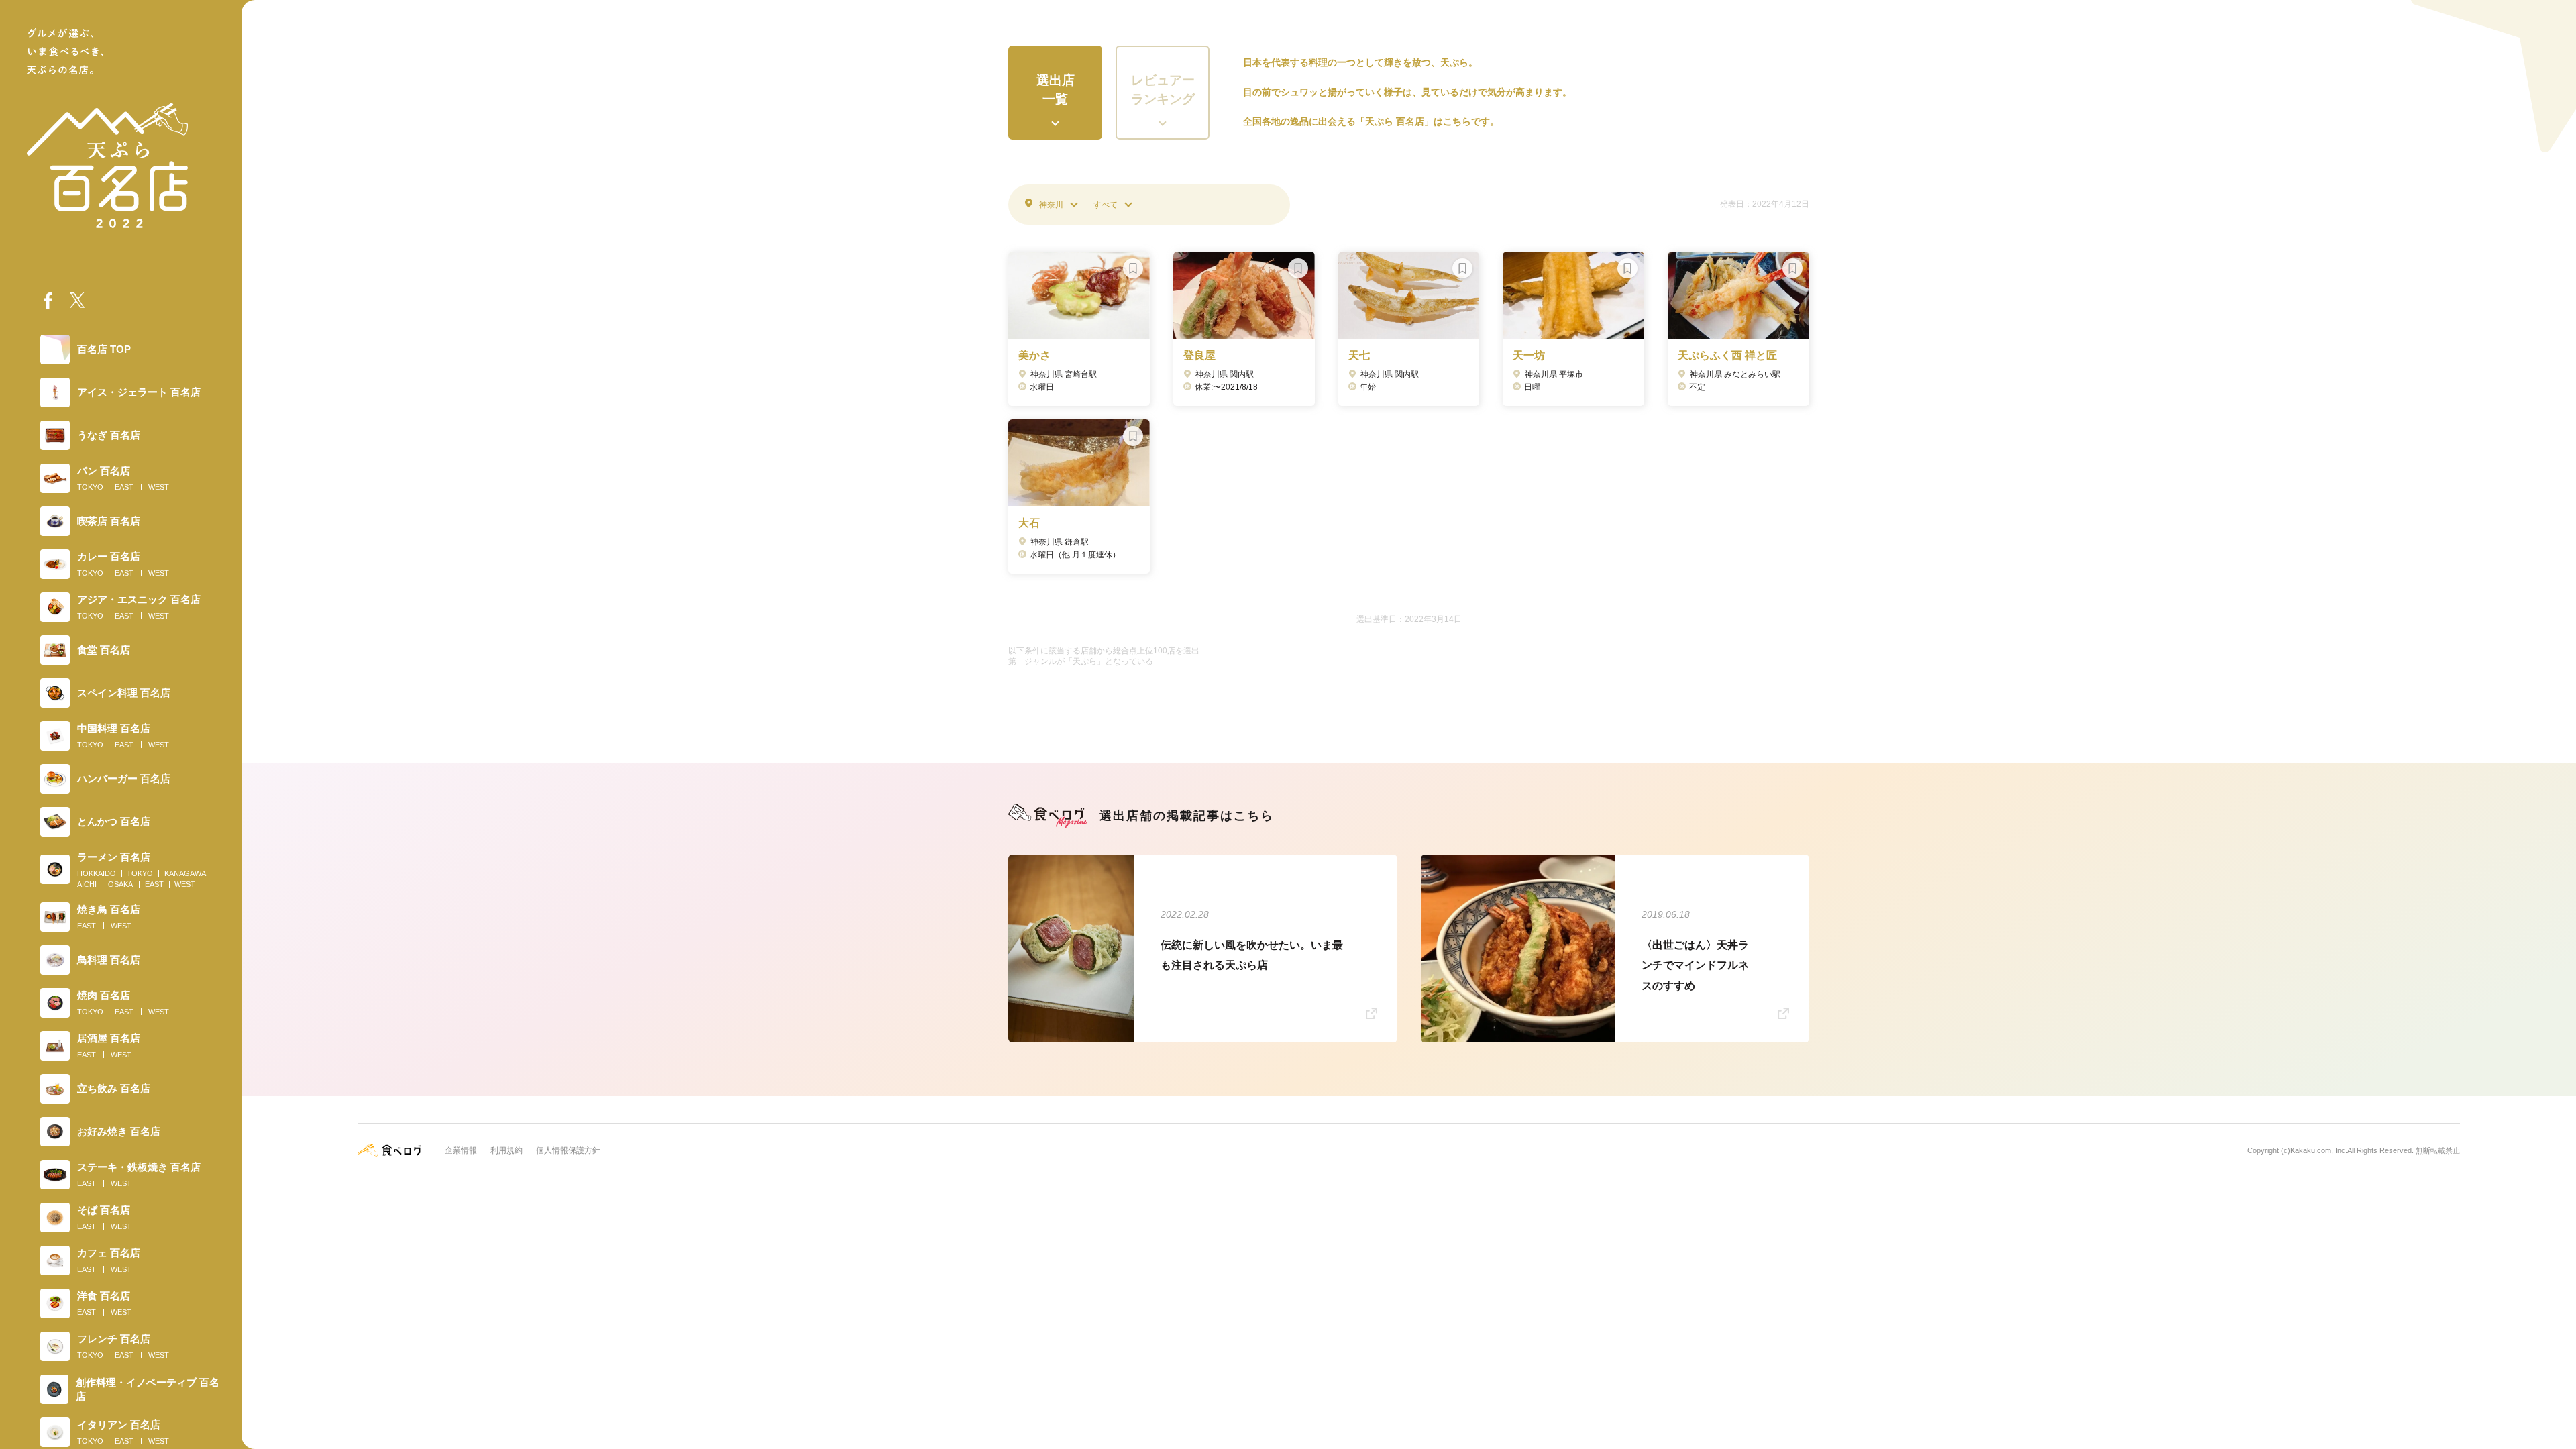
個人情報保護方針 (568, 1150)
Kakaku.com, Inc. (2319, 1150)
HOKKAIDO (97, 873)
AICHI (87, 884)
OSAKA (120, 884)
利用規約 (506, 1150)
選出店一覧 (1056, 90)
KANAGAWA (185, 873)
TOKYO (90, 487)
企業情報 (461, 1150)
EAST (124, 487)
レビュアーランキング (1163, 90)
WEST (159, 487)
